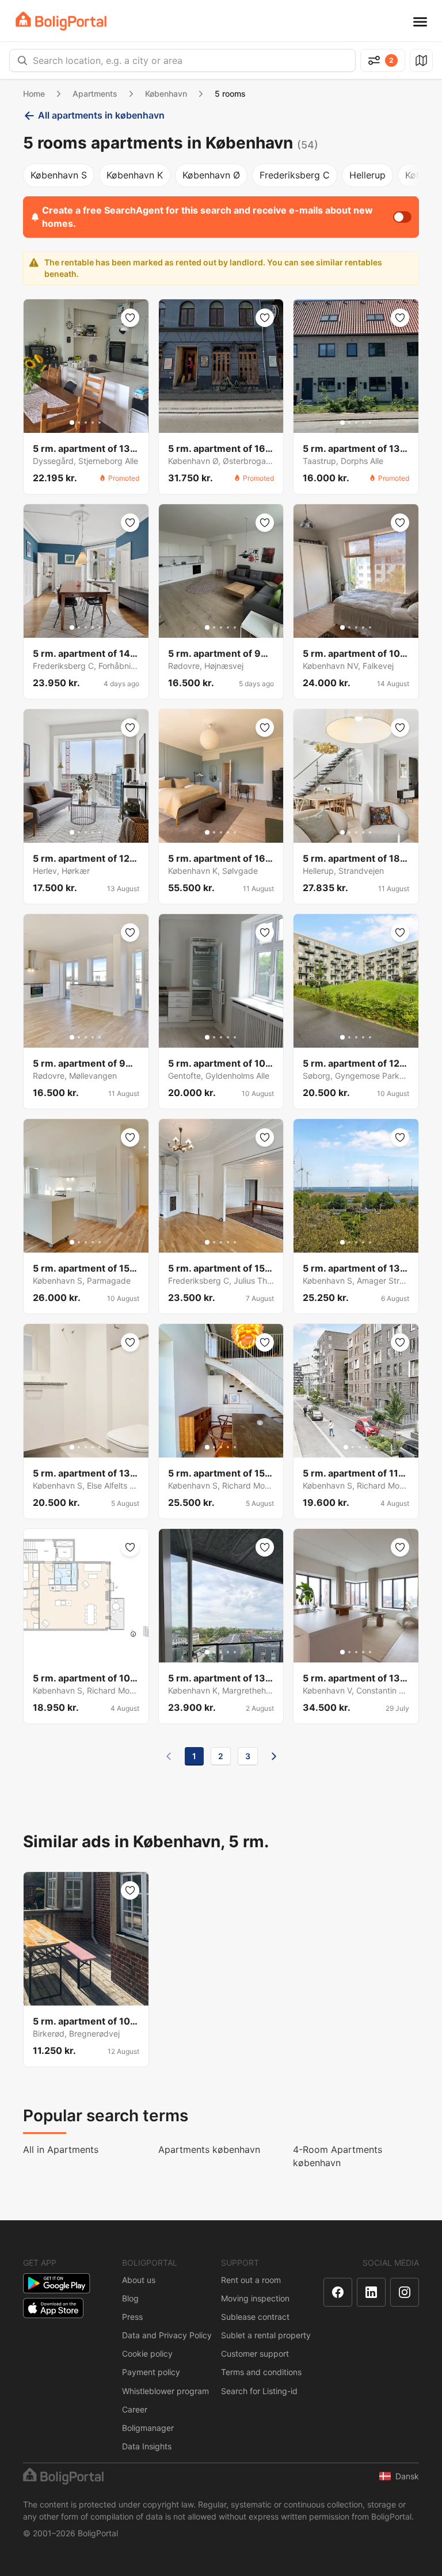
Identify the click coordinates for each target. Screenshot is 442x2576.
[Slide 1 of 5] (72, 423)
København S (59, 175)
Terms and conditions (261, 2372)
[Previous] (169, 1756)
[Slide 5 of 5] (100, 423)
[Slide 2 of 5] (79, 423)
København (166, 94)
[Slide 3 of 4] (360, 1447)
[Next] (274, 1756)
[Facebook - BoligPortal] (338, 2292)
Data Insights (147, 2446)
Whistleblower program (165, 2391)
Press (132, 2317)
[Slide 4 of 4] (367, 1447)
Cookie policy (147, 2354)
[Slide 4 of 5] (93, 423)
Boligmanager (148, 2428)
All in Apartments (61, 2149)
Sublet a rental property (266, 2335)
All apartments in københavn (101, 115)
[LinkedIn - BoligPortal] (371, 2292)
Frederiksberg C (295, 175)
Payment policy (151, 2372)
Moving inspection (255, 2298)
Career (135, 2409)
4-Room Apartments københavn (338, 2156)
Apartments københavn (209, 2149)
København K (135, 175)
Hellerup (367, 175)
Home (34, 94)
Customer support (255, 2354)
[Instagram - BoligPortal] (405, 2292)
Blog (130, 2298)
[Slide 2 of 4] (353, 1447)
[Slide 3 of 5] (86, 423)
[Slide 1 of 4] (346, 1447)
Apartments (95, 94)
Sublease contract (255, 2317)
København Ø (211, 175)
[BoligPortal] (61, 21)
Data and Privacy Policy (167, 2335)
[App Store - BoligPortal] (53, 2308)
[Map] (421, 60)
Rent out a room (251, 2280)
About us (139, 2280)
